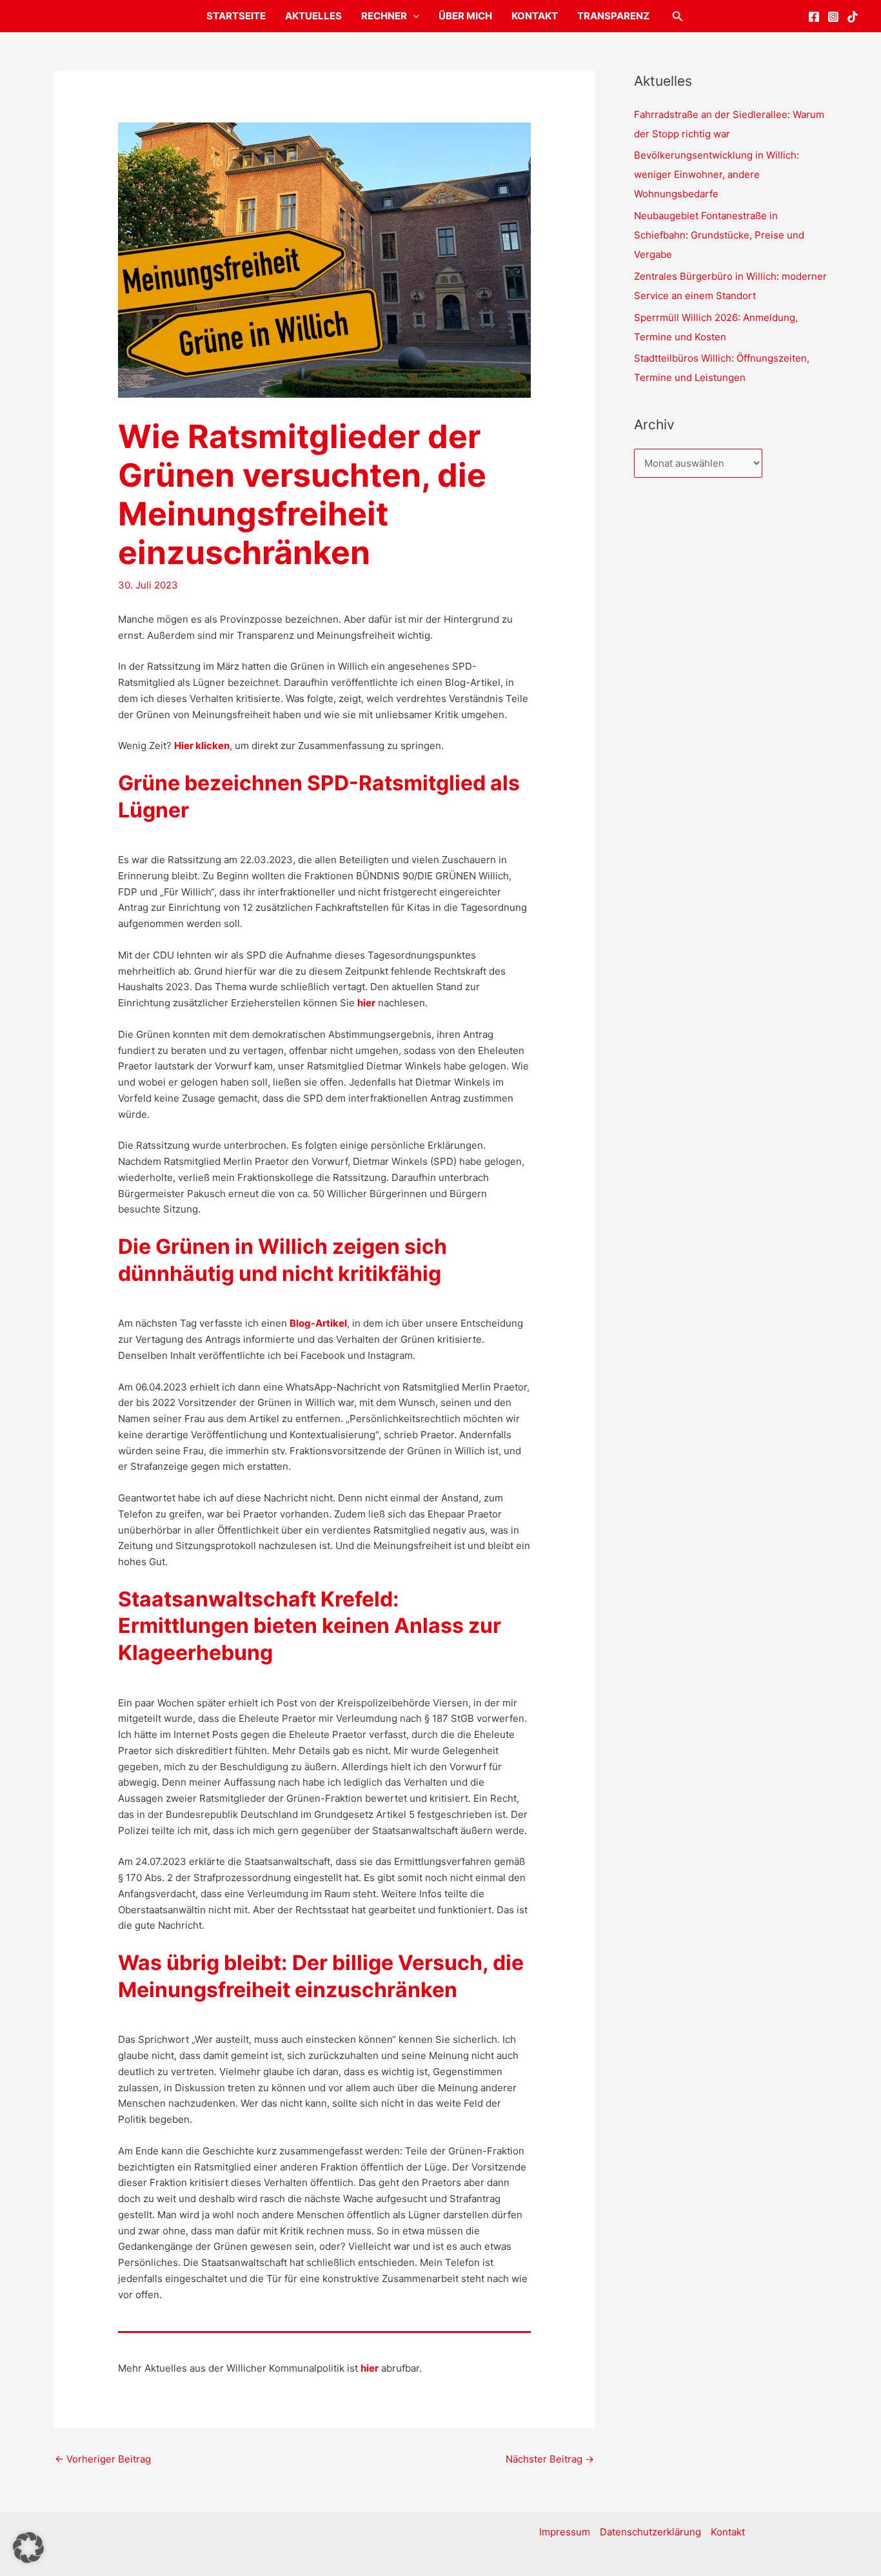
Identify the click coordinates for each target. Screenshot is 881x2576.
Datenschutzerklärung (650, 2532)
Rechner (384, 16)
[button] (413, 16)
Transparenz (613, 16)
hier (366, 1003)
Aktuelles (313, 16)
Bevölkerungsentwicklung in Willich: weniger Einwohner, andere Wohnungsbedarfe (717, 174)
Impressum (565, 2532)
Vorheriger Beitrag (103, 2459)
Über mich (465, 16)
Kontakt (535, 16)
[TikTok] (853, 17)
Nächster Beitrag (550, 2459)
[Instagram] (833, 17)
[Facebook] (814, 17)
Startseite (236, 16)
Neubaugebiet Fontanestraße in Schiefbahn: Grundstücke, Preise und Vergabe (719, 235)
